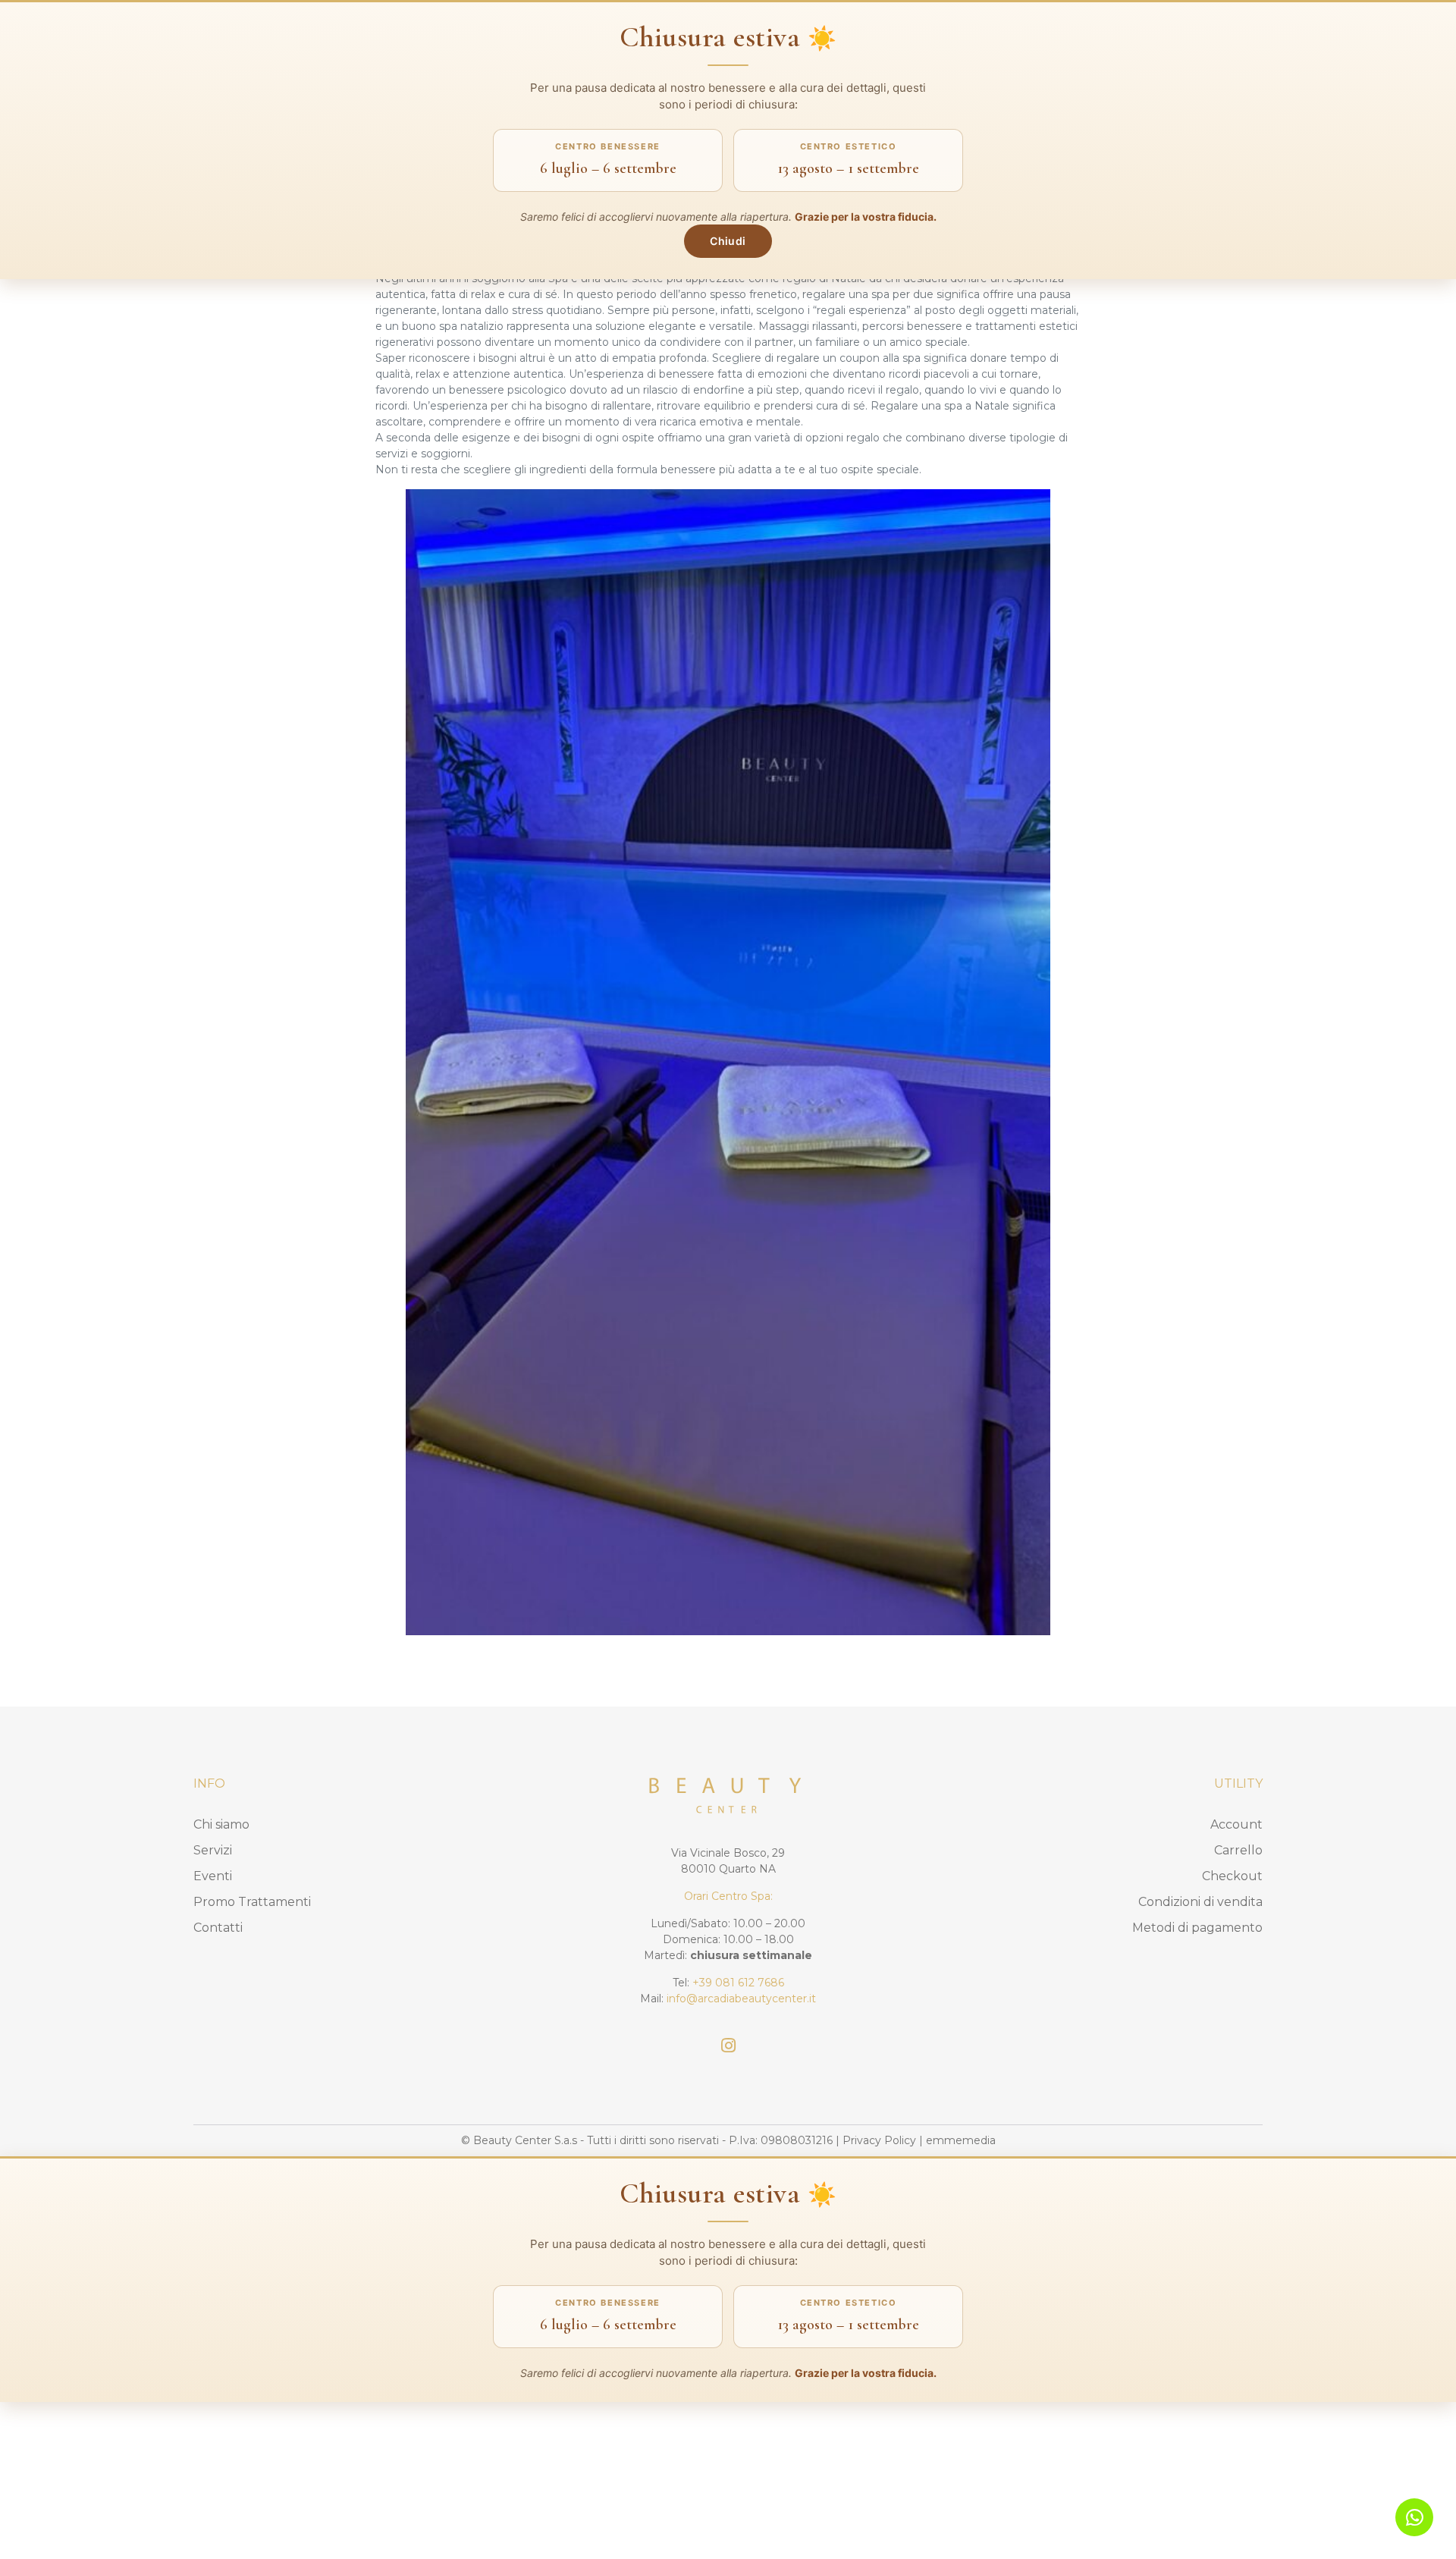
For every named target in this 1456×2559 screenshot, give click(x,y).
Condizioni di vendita (1200, 1902)
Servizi (213, 1850)
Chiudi (728, 241)
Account (1236, 1824)
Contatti (218, 1928)
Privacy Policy (879, 2140)
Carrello (1238, 1850)
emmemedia (961, 2140)
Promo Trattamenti (252, 1902)
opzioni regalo (843, 438)
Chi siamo (221, 1824)
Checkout (1232, 1876)
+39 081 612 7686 (738, 1983)
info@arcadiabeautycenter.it (741, 1999)
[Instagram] (728, 2046)
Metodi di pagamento (1197, 1928)
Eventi (213, 1876)
